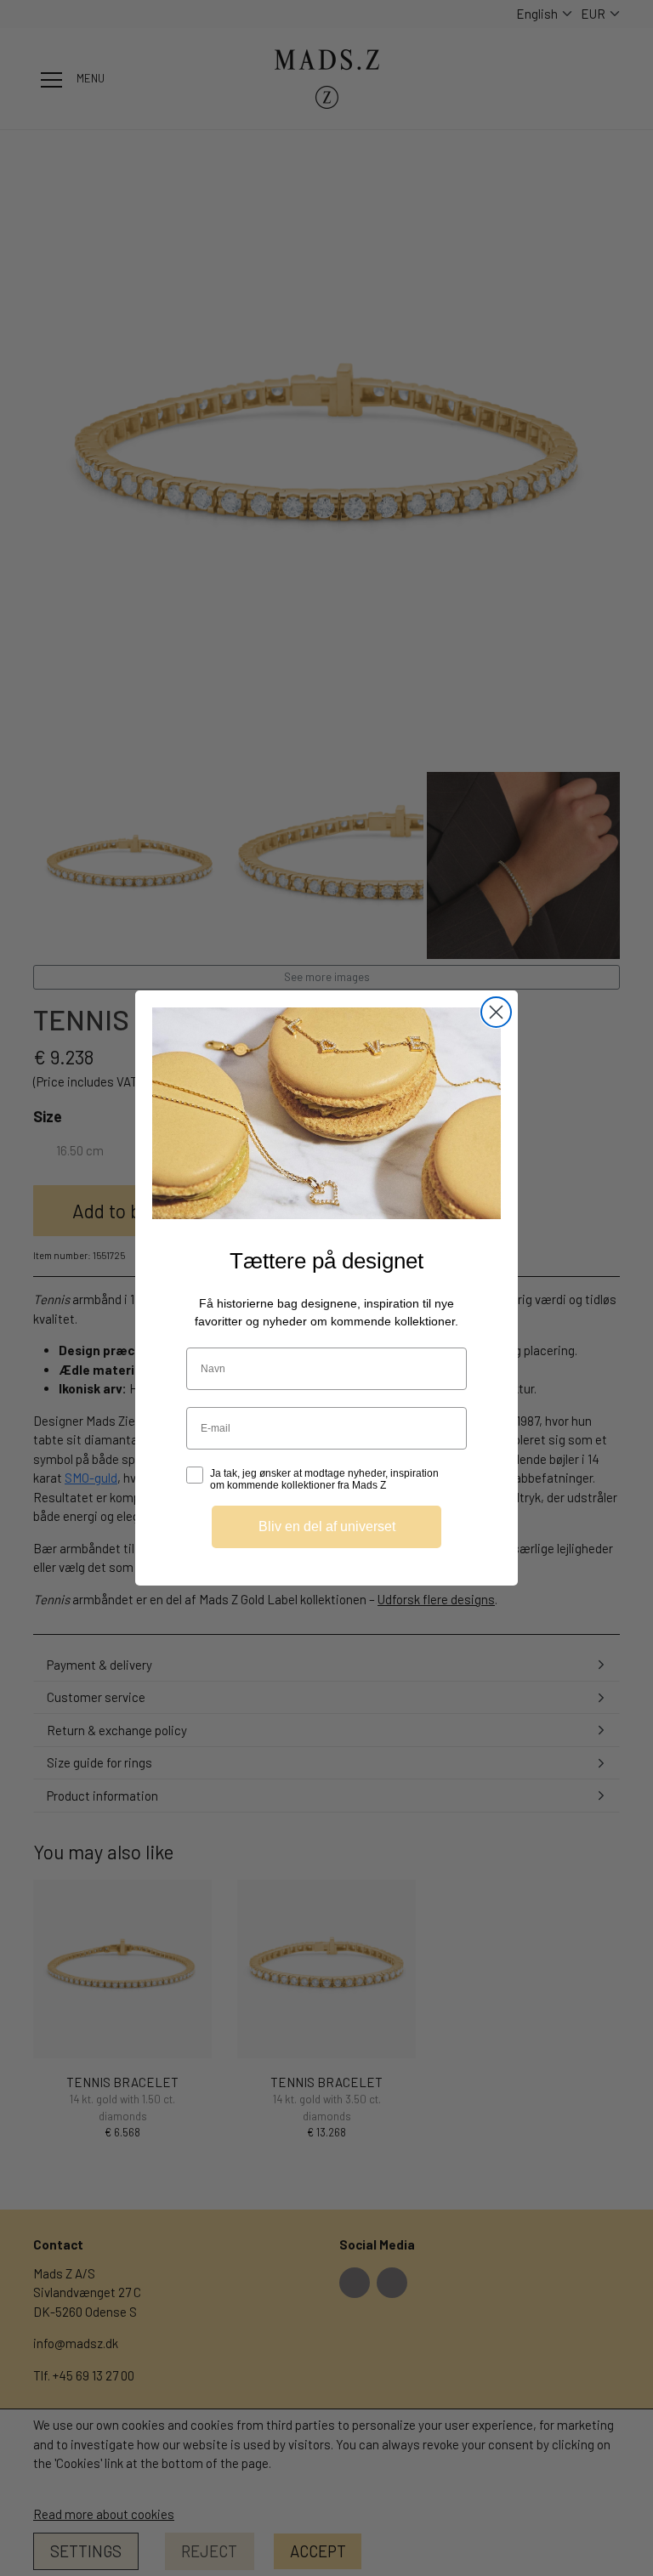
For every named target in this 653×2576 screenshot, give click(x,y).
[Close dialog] (496, 1012)
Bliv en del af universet (327, 1526)
